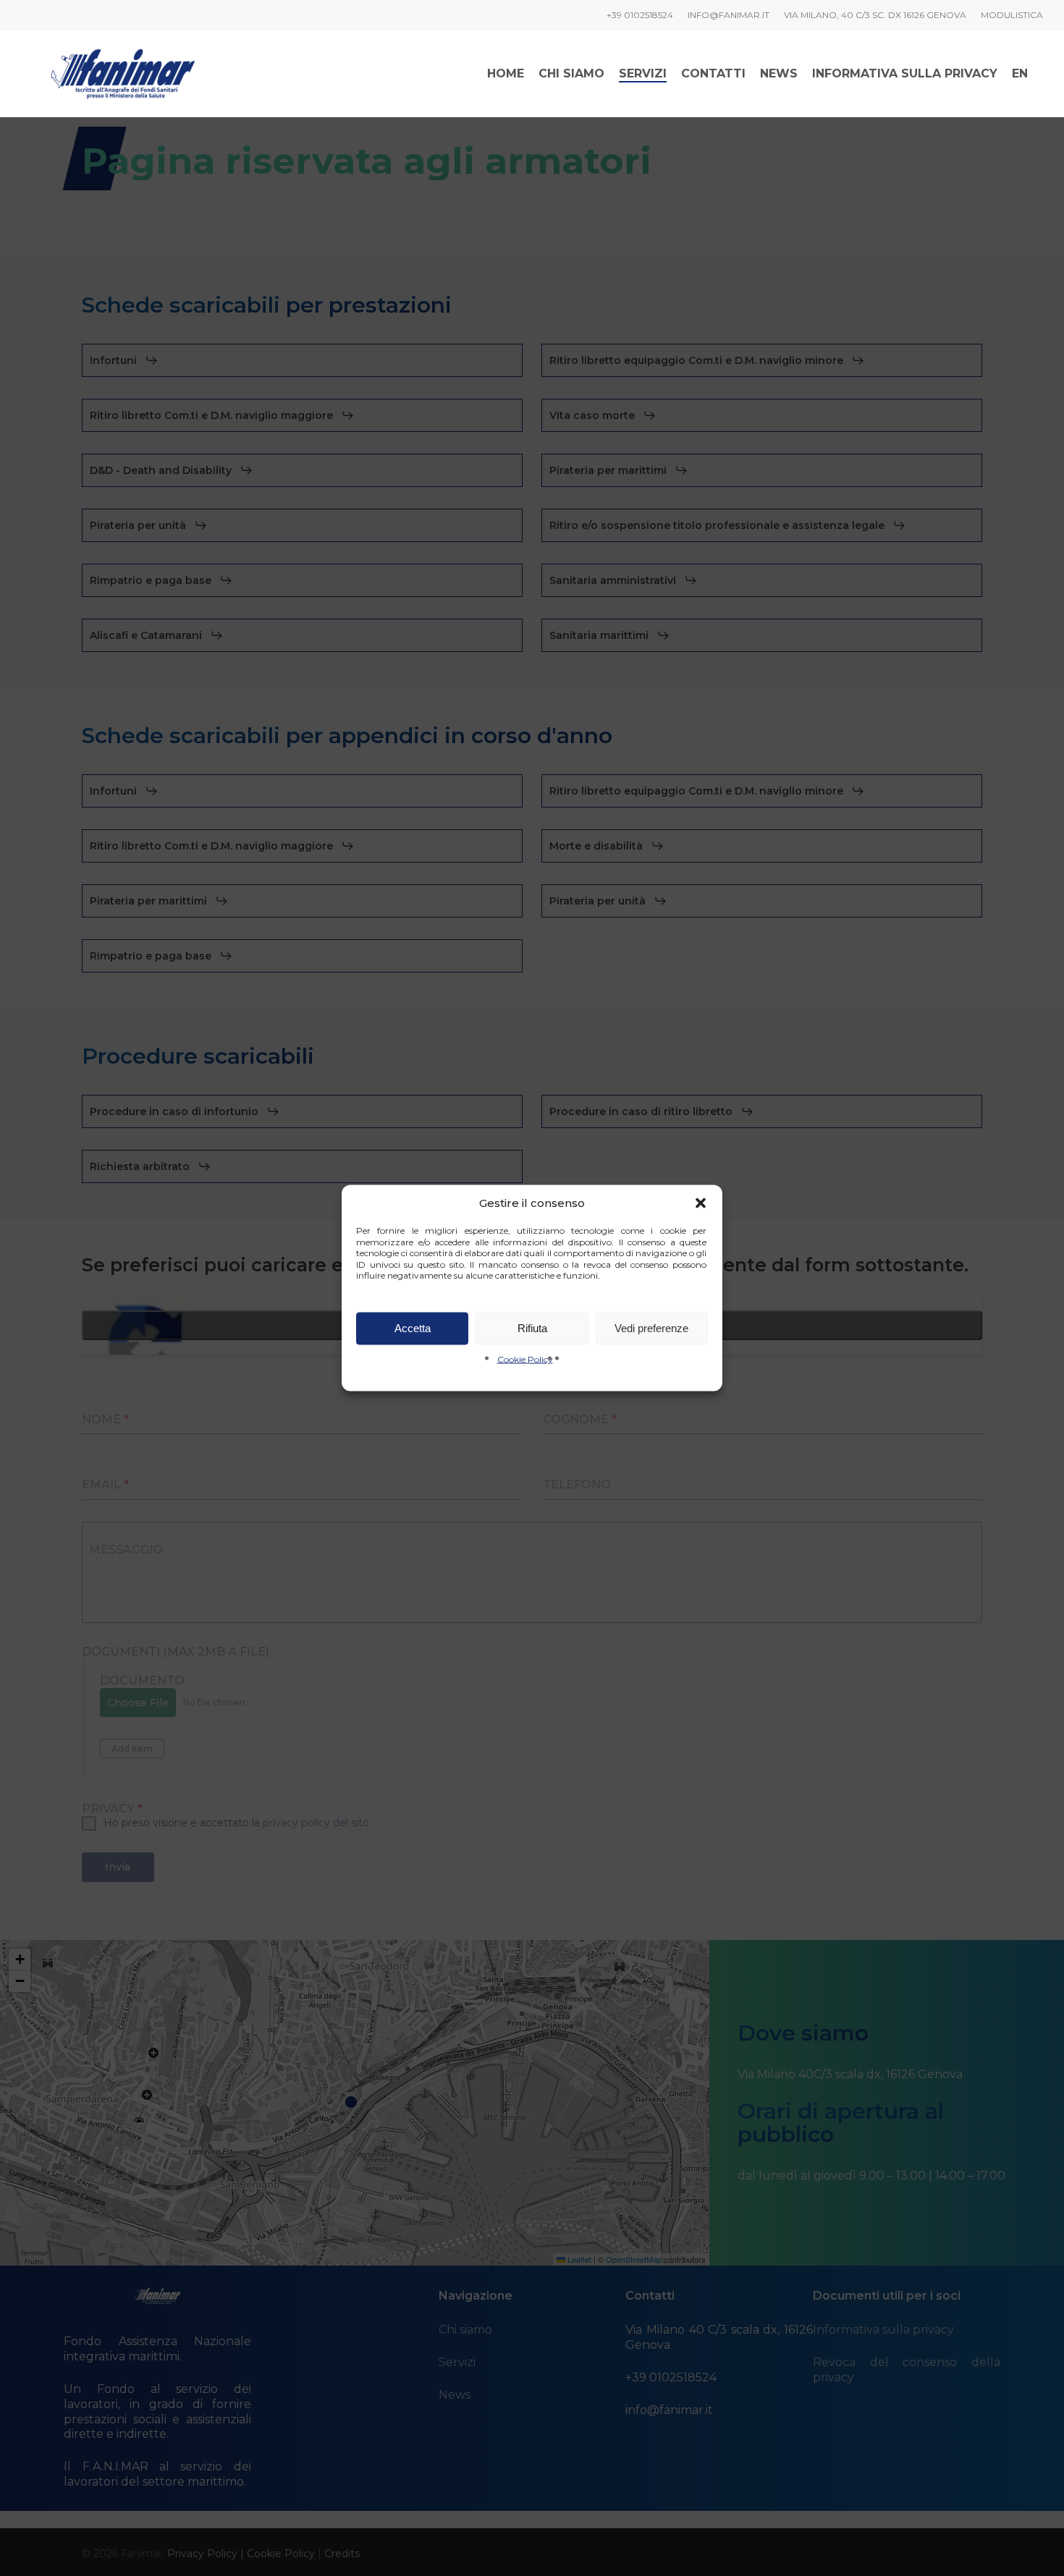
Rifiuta (532, 1328)
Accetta (413, 1328)
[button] (701, 1203)
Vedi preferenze (651, 1328)
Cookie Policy (525, 1359)
